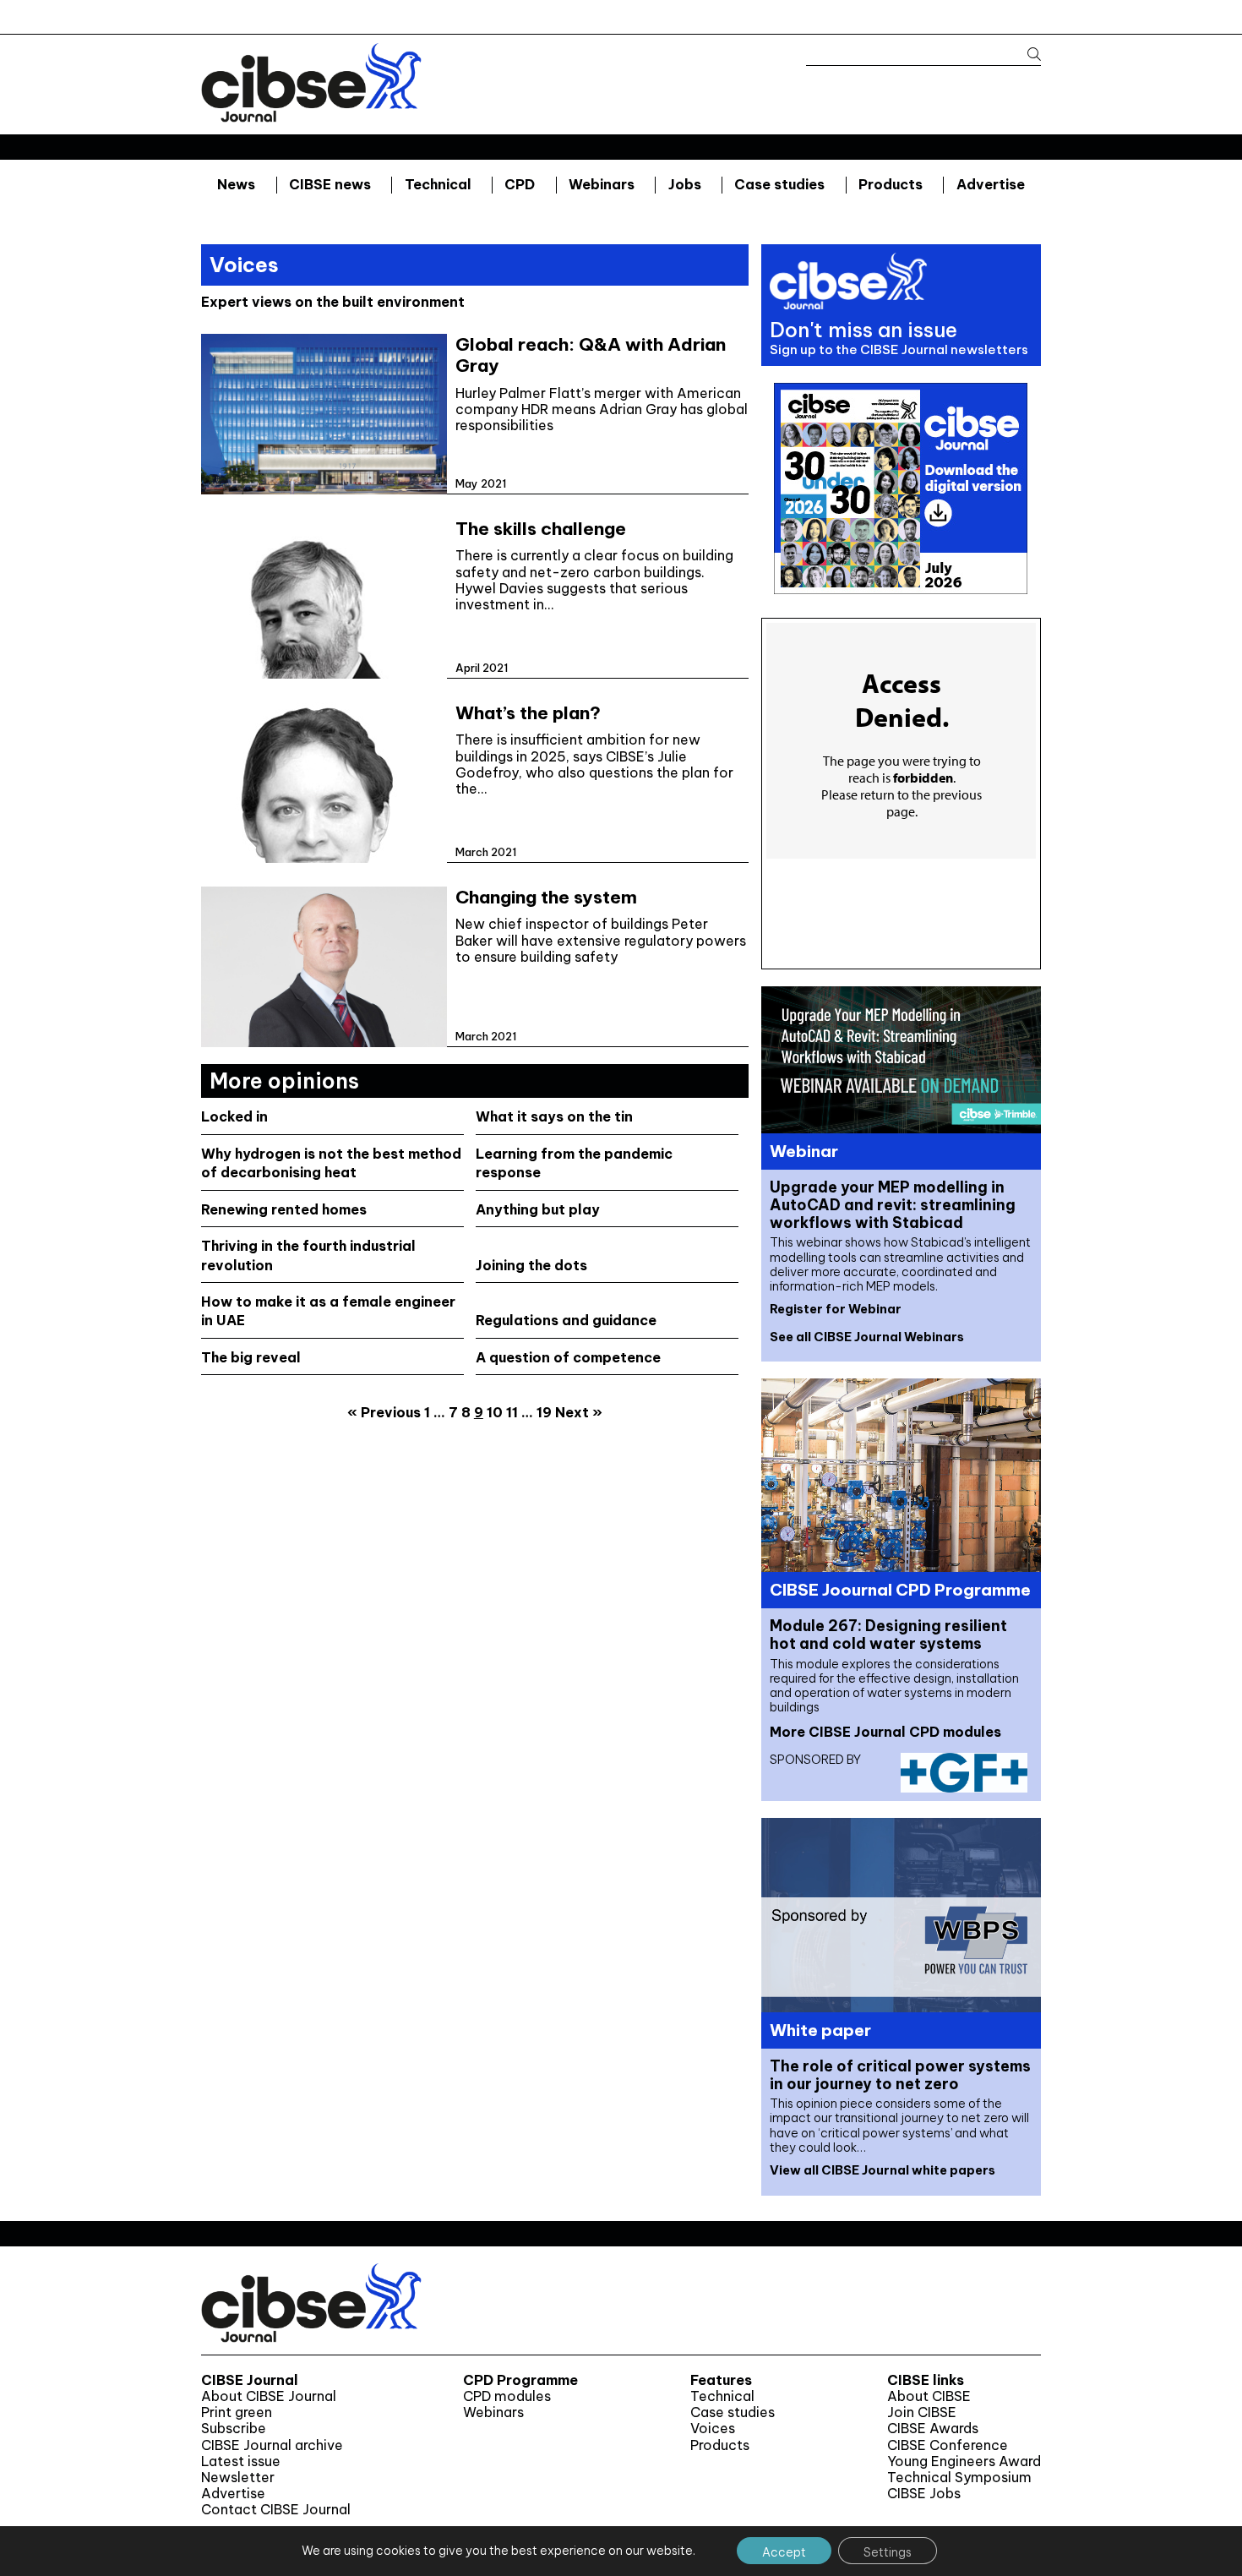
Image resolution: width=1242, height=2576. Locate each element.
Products (891, 184)
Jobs (685, 184)
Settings (888, 2552)
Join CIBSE (922, 2412)
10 (495, 1412)
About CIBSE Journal (269, 2396)
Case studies (779, 184)
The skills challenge (541, 529)
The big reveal (251, 1357)
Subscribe (234, 2429)
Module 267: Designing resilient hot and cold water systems (888, 1635)
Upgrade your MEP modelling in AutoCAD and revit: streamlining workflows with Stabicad (893, 1205)
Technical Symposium (959, 2478)
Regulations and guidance (566, 1320)
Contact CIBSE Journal (276, 2510)
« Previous (384, 1412)
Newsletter (238, 2478)
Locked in (234, 1116)
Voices (713, 2429)
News (236, 184)
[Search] (1026, 55)
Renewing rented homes (284, 1209)
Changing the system (546, 897)
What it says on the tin (554, 1116)
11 (512, 1412)
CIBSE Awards (933, 2429)
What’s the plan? (528, 713)
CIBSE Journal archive (272, 2445)
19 (544, 1412)
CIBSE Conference (948, 2445)
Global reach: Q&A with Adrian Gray (591, 355)
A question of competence (568, 1357)
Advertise (991, 184)
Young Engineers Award (964, 2461)
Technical (438, 184)
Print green (237, 2412)
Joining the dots (531, 1265)
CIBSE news (330, 184)
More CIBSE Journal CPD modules (885, 1732)
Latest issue (241, 2461)
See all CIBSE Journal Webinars (867, 1337)
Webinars (602, 184)
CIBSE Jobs (924, 2494)
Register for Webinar (836, 1309)
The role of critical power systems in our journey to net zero (900, 2075)
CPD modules (507, 2396)
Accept (784, 2552)
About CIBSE (929, 2396)
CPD (520, 184)
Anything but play (538, 1209)
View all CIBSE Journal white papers (882, 2170)
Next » (579, 1412)
